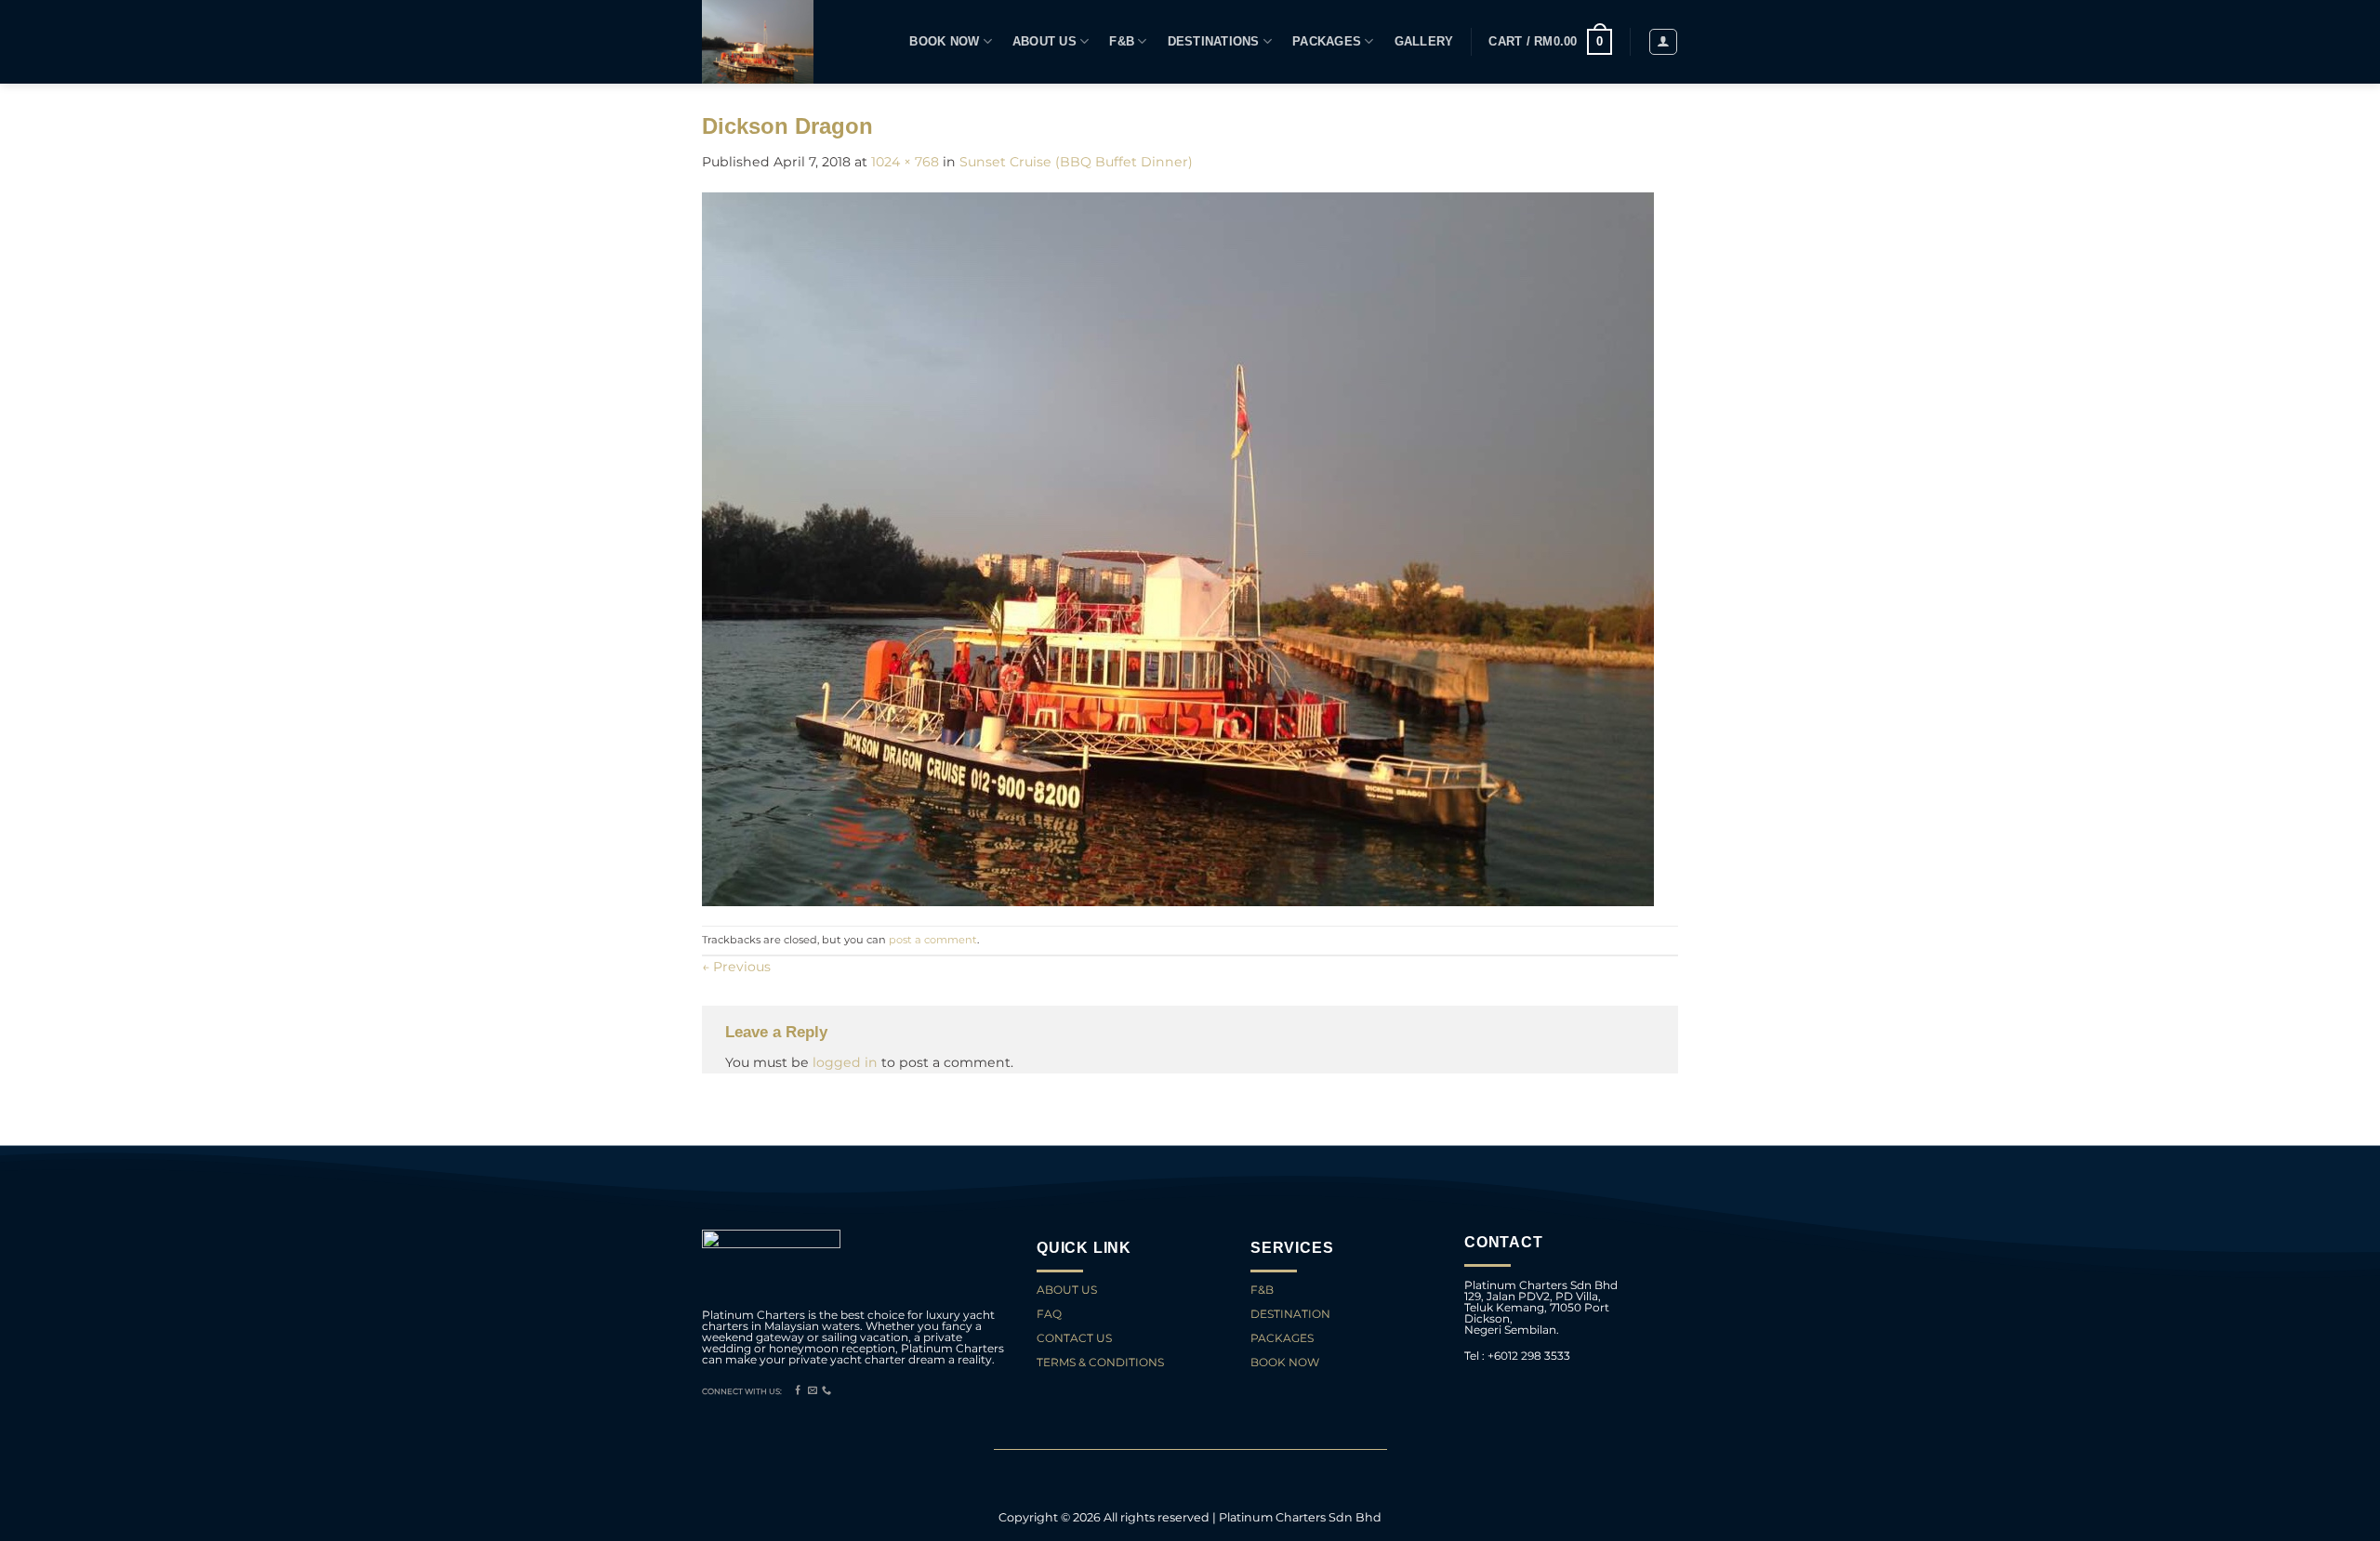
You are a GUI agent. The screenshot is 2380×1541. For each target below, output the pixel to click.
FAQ (1049, 1314)
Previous (736, 967)
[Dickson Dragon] (1178, 547)
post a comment (933, 940)
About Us (1045, 42)
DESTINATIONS (1214, 42)
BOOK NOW (1285, 1362)
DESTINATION (1290, 1314)
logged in (845, 1062)
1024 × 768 (905, 162)
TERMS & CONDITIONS (1100, 1362)
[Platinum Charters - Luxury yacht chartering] (759, 42)
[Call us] (826, 1391)
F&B (1122, 42)
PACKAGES (1327, 42)
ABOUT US (1067, 1290)
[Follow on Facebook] (798, 1391)
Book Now (944, 42)
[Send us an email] (813, 1391)
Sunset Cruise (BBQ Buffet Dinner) (1076, 162)
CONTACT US (1076, 1338)
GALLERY (1424, 42)
